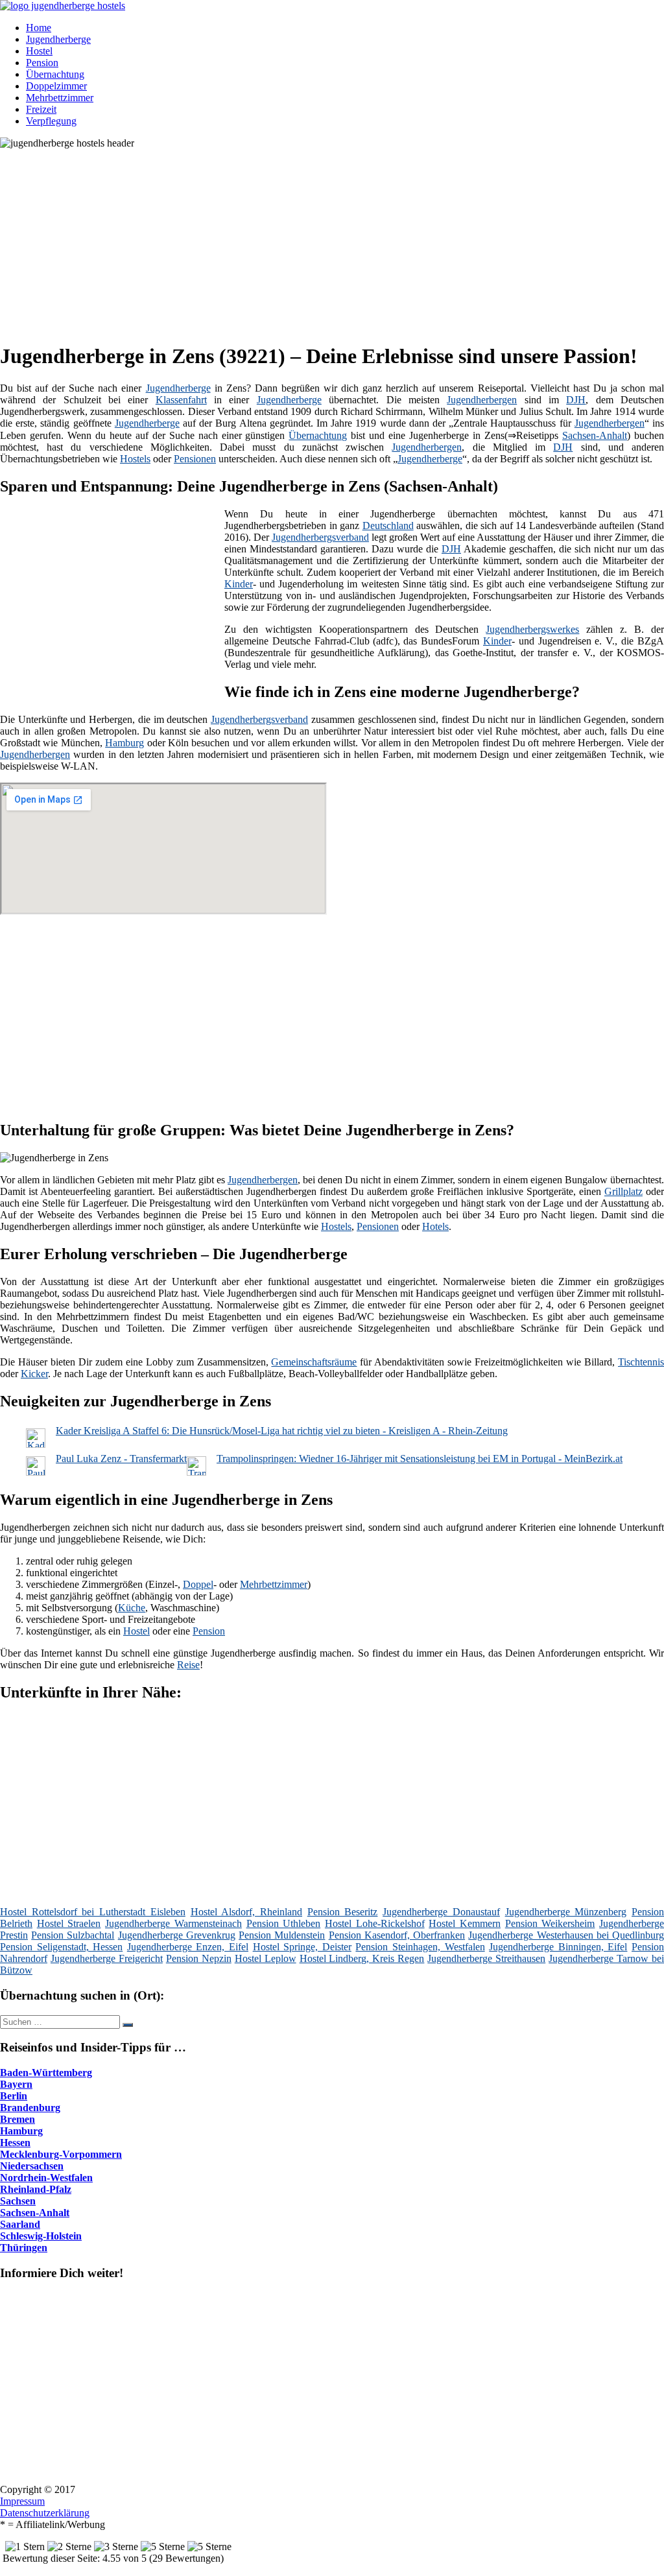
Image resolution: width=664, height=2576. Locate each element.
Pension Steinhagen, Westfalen (420, 1947)
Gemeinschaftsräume (314, 1362)
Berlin (14, 2096)
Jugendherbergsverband (320, 537)
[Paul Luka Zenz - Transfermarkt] (36, 1472)
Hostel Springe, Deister (302, 1947)
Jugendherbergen (482, 400)
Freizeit (41, 109)
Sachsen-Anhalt (595, 435)
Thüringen (24, 2248)
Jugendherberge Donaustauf (441, 1912)
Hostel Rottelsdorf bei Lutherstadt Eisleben (93, 1912)
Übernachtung (55, 74)
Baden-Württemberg (46, 2073)
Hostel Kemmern (465, 1923)
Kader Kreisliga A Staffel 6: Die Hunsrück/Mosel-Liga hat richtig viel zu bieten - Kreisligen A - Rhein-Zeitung (282, 1431)
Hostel (39, 51)
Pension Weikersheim (550, 1923)
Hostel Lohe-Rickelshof (375, 1923)
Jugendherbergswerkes (532, 629)
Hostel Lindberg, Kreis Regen (362, 1958)
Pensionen (195, 459)
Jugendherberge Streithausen (486, 1958)
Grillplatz (623, 1191)
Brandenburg (30, 2108)
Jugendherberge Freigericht (107, 1958)
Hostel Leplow (266, 1958)
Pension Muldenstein (282, 1935)
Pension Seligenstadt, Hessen (61, 1947)
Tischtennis (641, 1362)
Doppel (198, 1584)
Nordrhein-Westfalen (46, 2178)
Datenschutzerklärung (45, 2513)
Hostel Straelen (69, 1923)
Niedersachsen (32, 2166)
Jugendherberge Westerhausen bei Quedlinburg (566, 1935)
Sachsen (18, 2201)
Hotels (435, 1226)
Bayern (16, 2084)
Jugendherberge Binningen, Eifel (558, 1947)
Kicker (34, 1374)
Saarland (20, 2224)
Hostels (135, 459)
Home (39, 28)
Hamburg (124, 743)
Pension (42, 63)
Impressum (22, 2501)
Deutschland (388, 526)
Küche (132, 1608)
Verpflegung (51, 121)
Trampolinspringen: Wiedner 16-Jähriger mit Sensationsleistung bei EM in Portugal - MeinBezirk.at (420, 1459)
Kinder (239, 584)
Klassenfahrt (181, 400)
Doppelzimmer (56, 86)
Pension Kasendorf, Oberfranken (397, 1935)
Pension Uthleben (284, 1923)
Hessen (15, 2143)
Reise (188, 1665)
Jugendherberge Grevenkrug (177, 1935)
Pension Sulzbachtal (73, 1935)
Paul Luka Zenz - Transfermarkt (121, 1459)
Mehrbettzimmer (60, 98)
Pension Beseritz (343, 1912)
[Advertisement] (337, 240)
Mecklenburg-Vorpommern (61, 2154)
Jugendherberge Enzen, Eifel (188, 1947)
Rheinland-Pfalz (36, 2189)
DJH (576, 400)
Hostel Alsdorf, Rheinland (246, 1912)
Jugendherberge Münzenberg (566, 1912)
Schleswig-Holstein (41, 2236)
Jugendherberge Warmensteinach (173, 1923)
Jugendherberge (58, 39)
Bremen (18, 2119)
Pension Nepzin (199, 1958)
